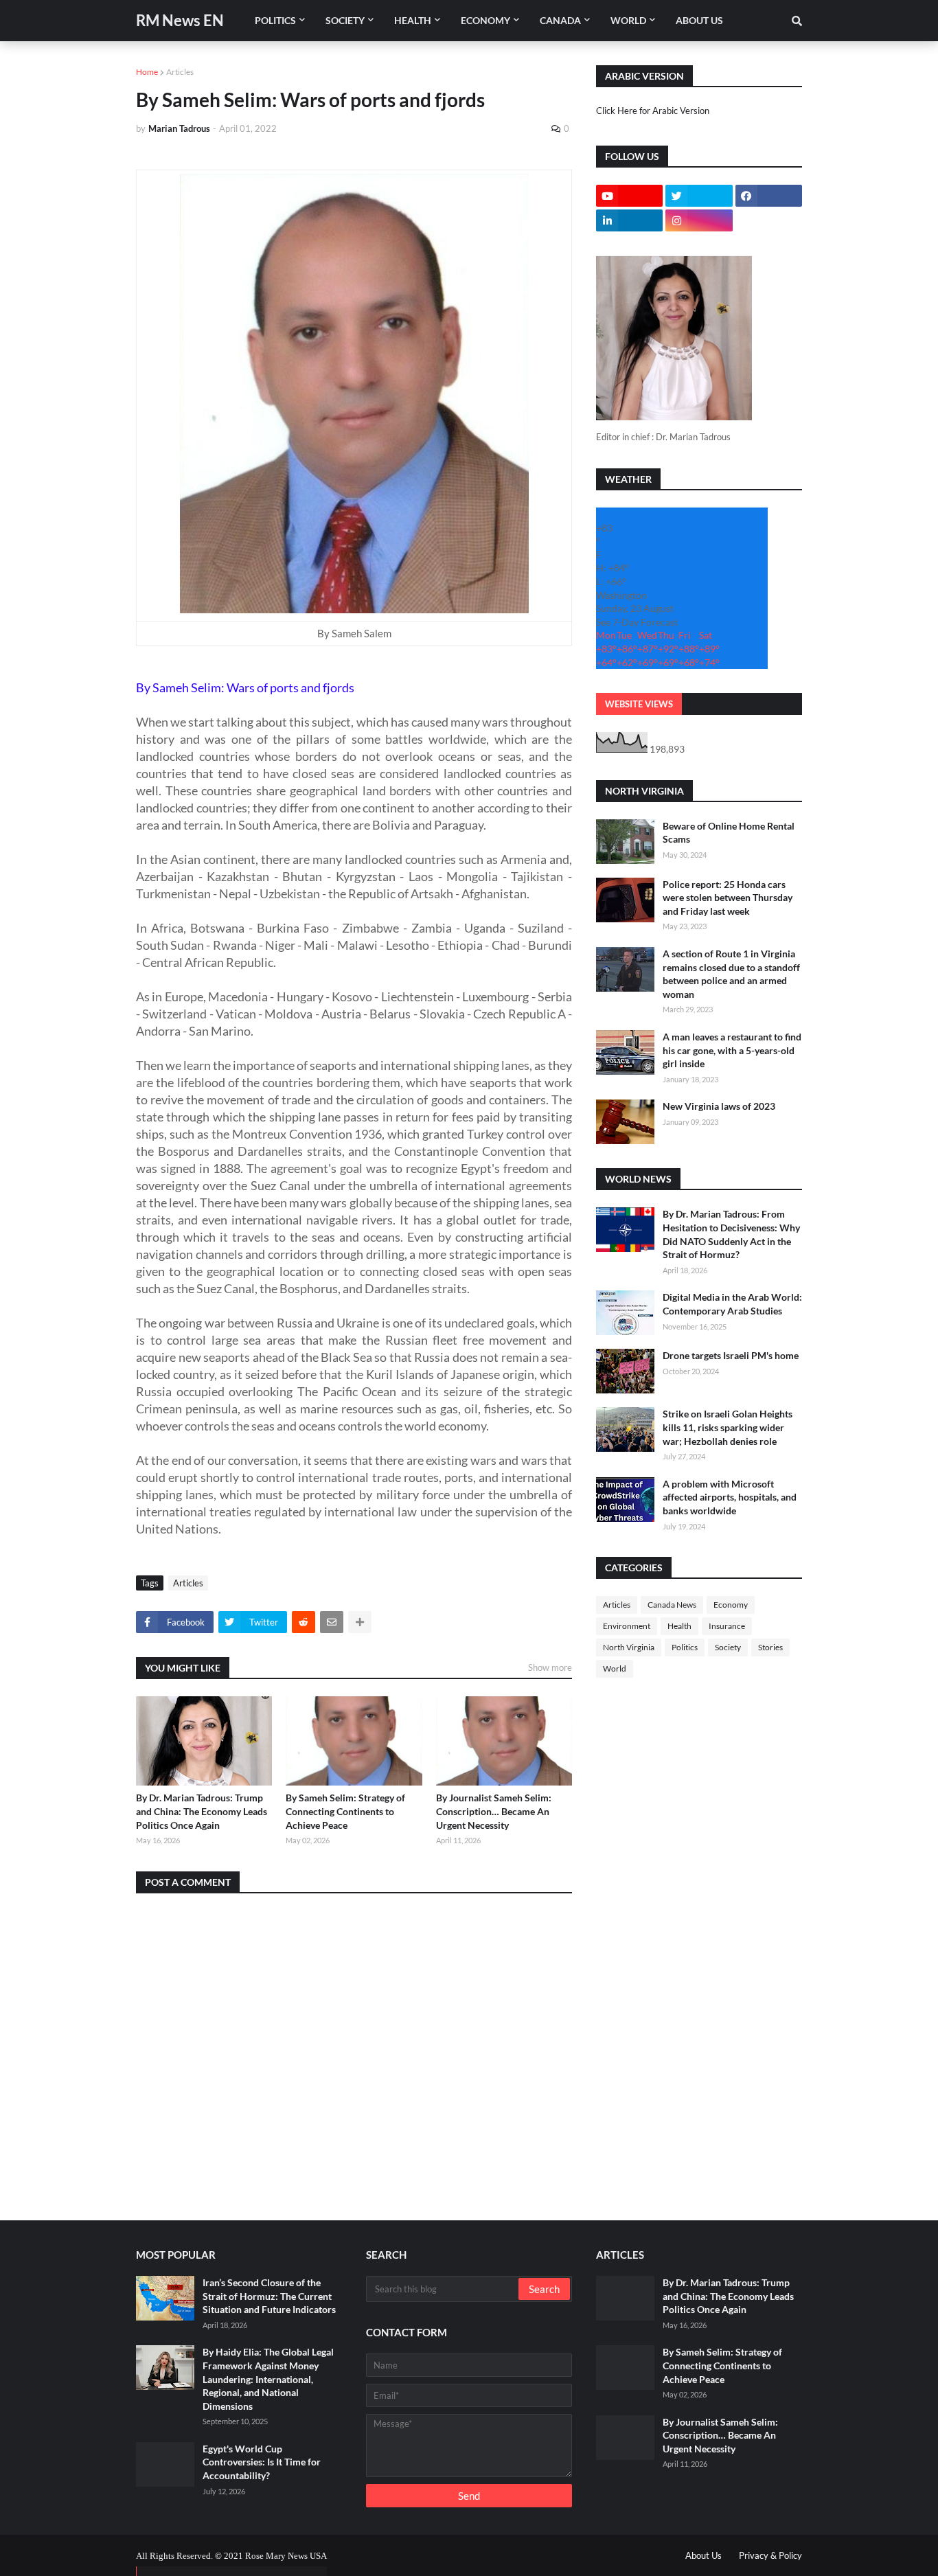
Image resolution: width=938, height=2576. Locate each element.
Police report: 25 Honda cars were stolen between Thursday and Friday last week (728, 898)
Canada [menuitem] (560, 20)
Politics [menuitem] (275, 20)
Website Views (639, 704)
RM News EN (180, 20)
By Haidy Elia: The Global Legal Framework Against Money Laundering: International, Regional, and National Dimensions (268, 2379)
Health (679, 1626)
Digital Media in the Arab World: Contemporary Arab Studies (732, 1304)
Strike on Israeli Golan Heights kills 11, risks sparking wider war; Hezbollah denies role (728, 1427)
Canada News (672, 1605)
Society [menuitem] (345, 20)
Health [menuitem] (413, 20)
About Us (703, 2555)
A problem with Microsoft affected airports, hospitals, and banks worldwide (730, 1497)
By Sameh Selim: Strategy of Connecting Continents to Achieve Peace (345, 1811)
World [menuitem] (628, 20)
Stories (770, 1647)
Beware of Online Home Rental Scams (729, 833)
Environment (627, 1626)
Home (147, 72)
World (615, 1668)
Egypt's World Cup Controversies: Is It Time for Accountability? (262, 2462)
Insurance (727, 1626)
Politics (685, 1647)
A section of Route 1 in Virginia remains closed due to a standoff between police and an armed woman (731, 974)
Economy (731, 1605)
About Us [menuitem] (699, 20)
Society (728, 1647)
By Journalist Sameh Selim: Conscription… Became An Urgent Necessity (494, 1811)
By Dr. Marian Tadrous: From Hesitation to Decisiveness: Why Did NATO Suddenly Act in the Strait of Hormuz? (731, 1234)
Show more (550, 1667)
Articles (180, 72)
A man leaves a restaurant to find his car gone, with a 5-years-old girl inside (732, 1050)
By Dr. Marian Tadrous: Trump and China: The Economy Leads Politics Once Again (202, 1811)
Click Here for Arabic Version (653, 111)
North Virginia (629, 1647)
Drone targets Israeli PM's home (731, 1355)
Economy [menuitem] (485, 20)
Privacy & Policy (770, 2555)
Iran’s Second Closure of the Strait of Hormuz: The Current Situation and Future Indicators (269, 2296)
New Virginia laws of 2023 (719, 1106)
